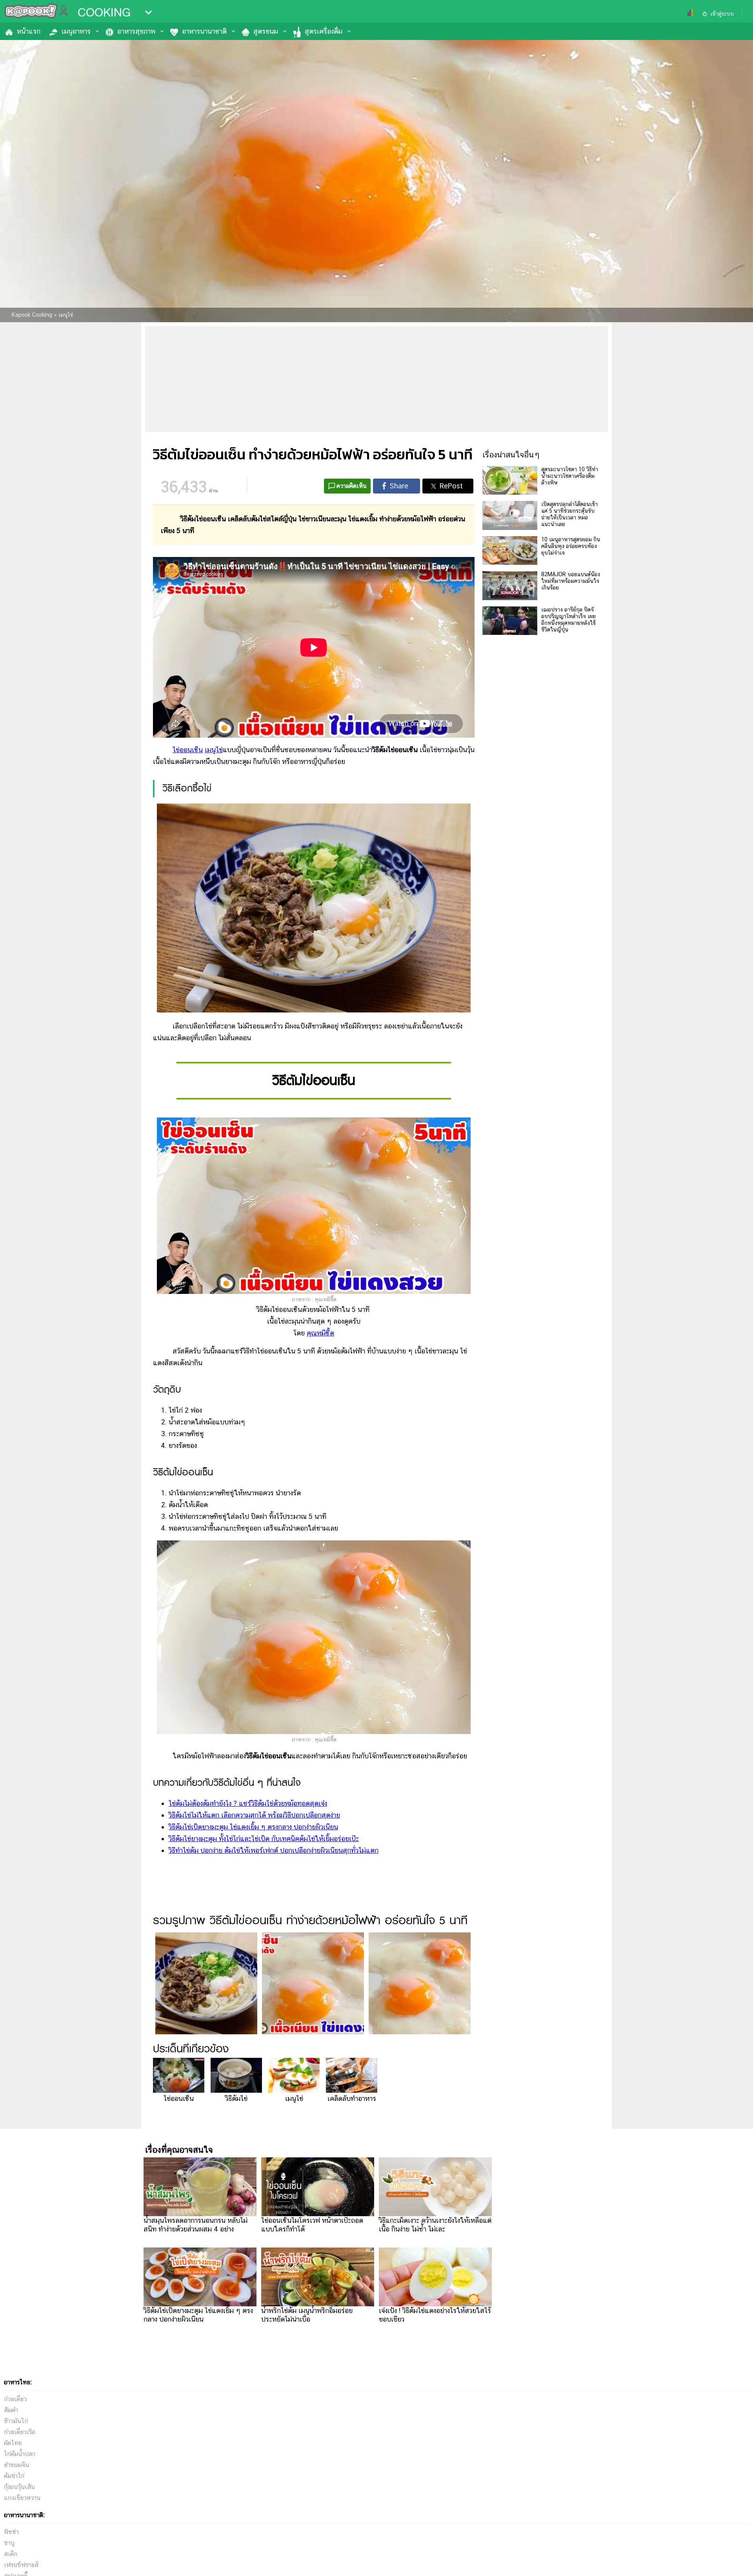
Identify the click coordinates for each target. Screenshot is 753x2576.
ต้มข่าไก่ (14, 2476)
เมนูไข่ (214, 750)
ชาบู (9, 2543)
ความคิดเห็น (352, 486)
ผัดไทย (13, 2443)
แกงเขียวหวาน (22, 2498)
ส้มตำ (11, 2410)
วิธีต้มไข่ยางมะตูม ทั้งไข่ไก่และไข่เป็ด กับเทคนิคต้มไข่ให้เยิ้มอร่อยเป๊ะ (264, 1839)
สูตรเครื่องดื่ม (324, 31)
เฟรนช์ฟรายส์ (21, 2565)
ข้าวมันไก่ (16, 2421)
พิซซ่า (11, 2532)
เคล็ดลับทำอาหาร (352, 2098)
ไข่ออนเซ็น (188, 750)
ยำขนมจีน (16, 2465)
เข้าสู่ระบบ (722, 14)
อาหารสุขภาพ (136, 31)
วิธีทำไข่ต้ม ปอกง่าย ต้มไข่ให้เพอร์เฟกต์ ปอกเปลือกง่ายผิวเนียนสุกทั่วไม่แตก (274, 1850)
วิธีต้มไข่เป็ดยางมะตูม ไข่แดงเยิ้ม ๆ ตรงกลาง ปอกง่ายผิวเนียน (253, 1827)
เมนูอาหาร (76, 31)
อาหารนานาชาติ (204, 31)
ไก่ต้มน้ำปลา (20, 2454)
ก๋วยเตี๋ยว (15, 2399)
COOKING (104, 13)
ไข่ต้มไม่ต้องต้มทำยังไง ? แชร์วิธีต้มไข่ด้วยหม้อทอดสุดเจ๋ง (248, 1803)
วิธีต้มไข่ (236, 2098)
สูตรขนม (266, 31)
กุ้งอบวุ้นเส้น (19, 2487)
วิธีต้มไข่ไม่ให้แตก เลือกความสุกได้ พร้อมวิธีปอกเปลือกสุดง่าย (254, 1815)
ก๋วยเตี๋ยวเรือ (20, 2432)
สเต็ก (11, 2554)
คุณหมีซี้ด (320, 1333)
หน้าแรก (29, 31)
